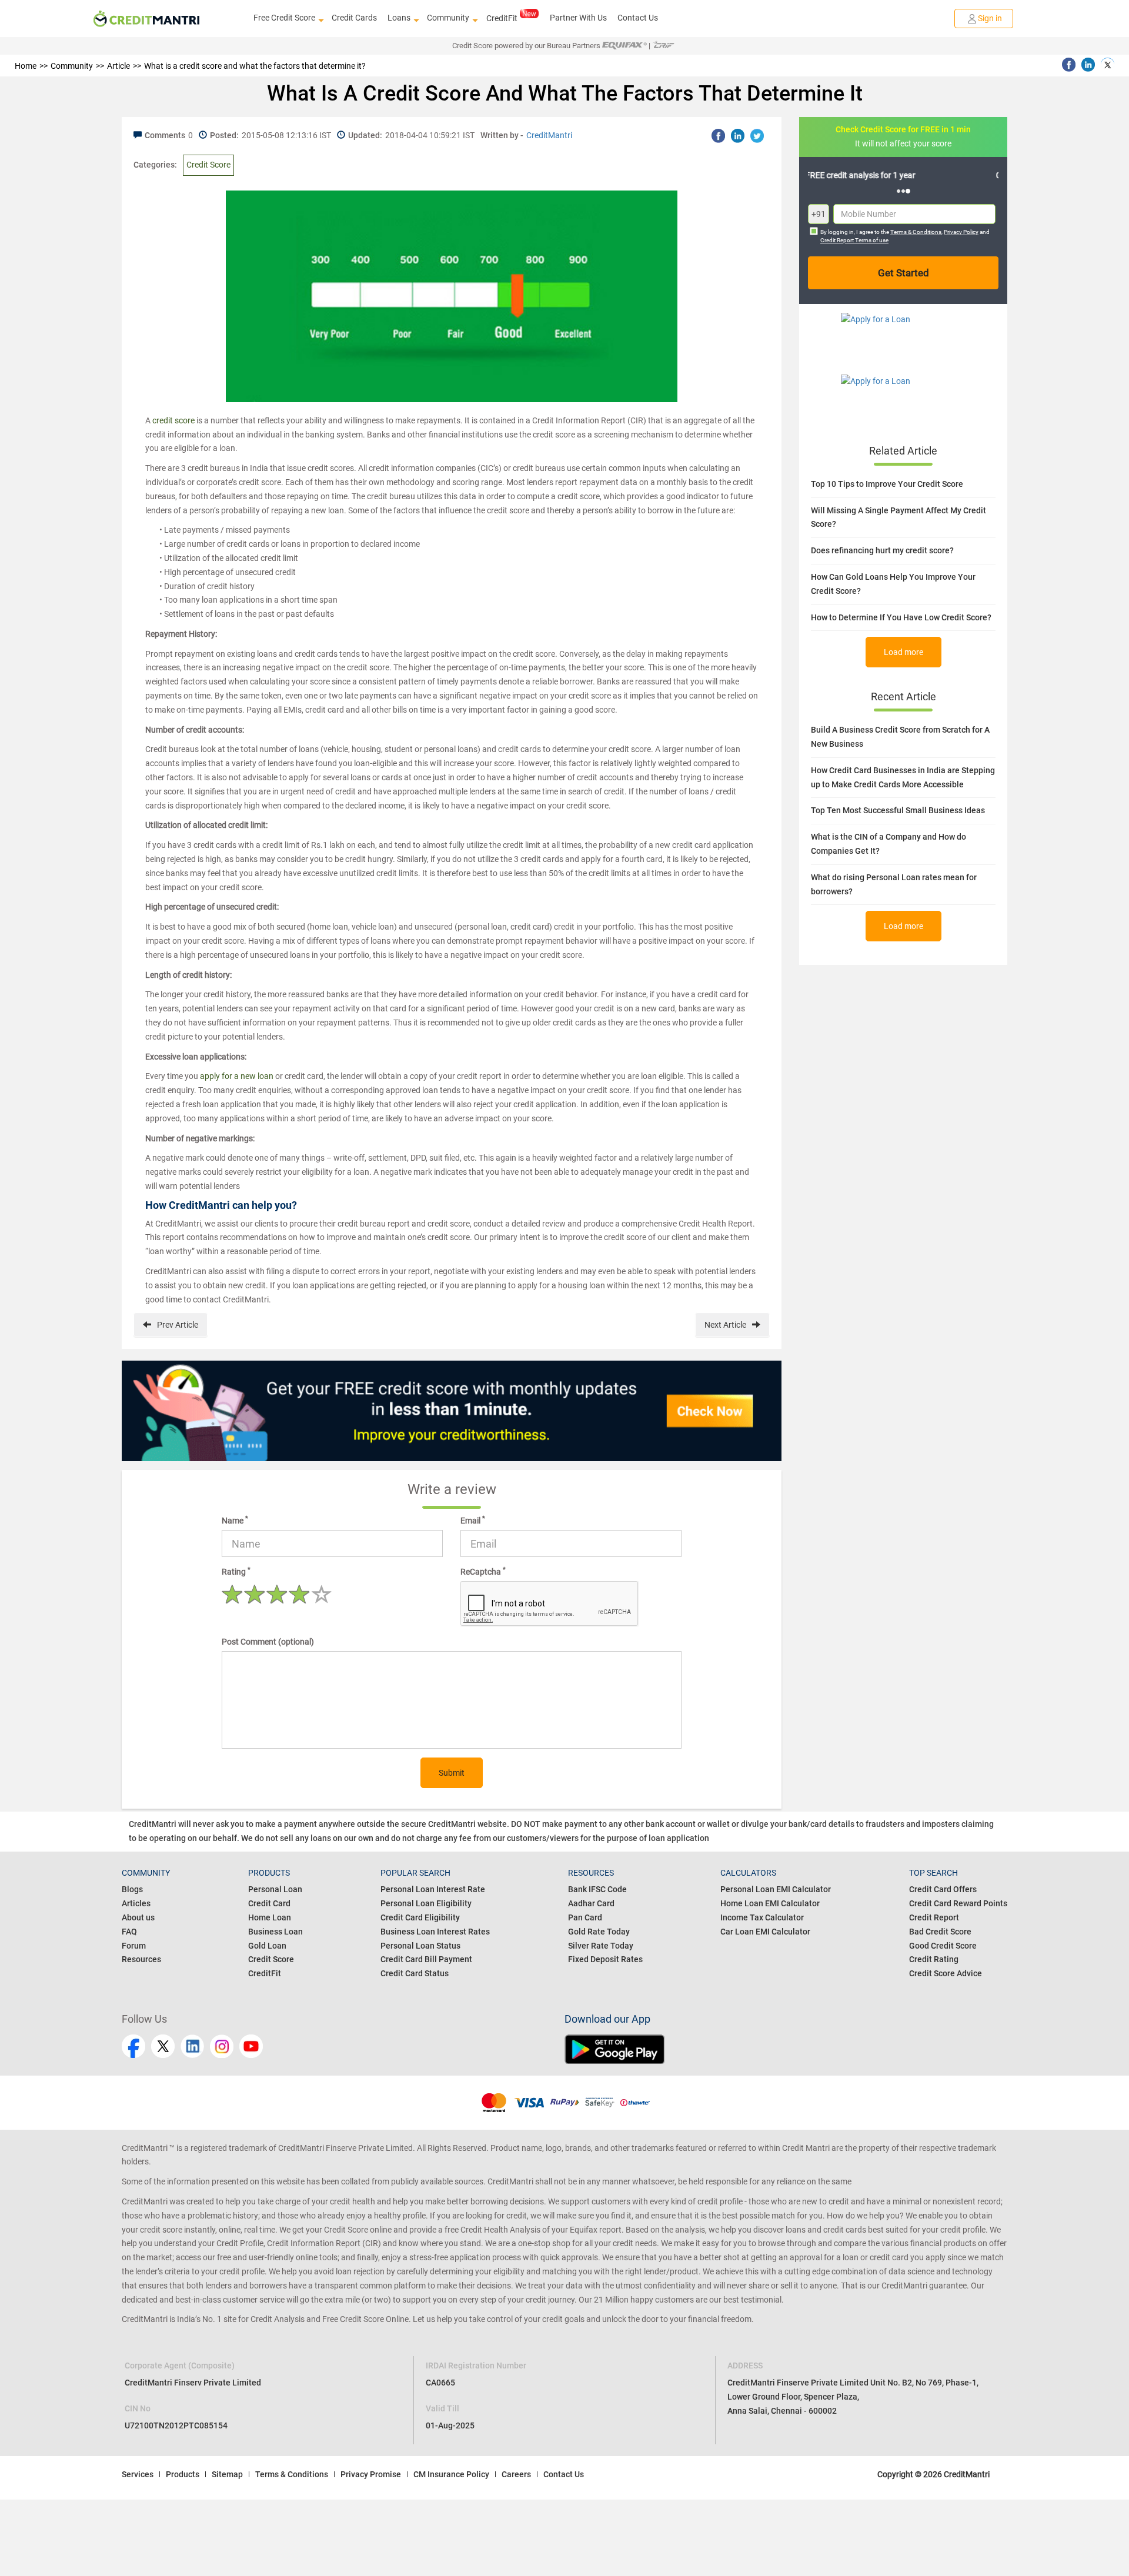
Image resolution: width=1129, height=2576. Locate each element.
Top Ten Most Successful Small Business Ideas (898, 810)
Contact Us (638, 18)
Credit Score (208, 165)
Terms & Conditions (916, 232)
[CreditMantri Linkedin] (192, 2046)
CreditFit (502, 18)
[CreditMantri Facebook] (133, 2046)
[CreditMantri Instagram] (222, 2046)
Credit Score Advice (946, 1973)
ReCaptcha (483, 1571)
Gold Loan (267, 1946)
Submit (452, 1773)
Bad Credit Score (940, 1932)
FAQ (129, 1932)
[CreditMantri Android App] (786, 2049)
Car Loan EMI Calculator (765, 1932)
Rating (236, 1571)
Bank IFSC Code (597, 1889)
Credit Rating (934, 1959)
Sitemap (227, 2474)
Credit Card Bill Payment (426, 1959)
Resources (141, 1959)
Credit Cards (354, 18)
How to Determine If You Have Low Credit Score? (901, 617)
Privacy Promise (371, 2474)
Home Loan (270, 1917)
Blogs (132, 1889)
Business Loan (275, 1932)
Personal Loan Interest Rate (433, 1889)
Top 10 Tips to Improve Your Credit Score (887, 484)
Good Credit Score (943, 1946)
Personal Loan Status (420, 1946)
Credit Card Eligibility (420, 1917)
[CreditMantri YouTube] (251, 2046)
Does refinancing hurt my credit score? (882, 550)
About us (138, 1917)
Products (183, 2474)
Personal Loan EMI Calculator (776, 1889)
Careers (516, 2474)
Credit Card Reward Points (958, 1903)
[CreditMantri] (146, 19)
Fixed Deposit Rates (605, 1959)
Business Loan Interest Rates (435, 1932)
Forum (134, 1946)
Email (473, 1520)
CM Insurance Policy (451, 2474)
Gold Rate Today (599, 1932)
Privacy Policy (961, 232)
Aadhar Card (591, 1903)
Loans (399, 18)
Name (235, 1520)
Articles (136, 1903)
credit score (173, 420)
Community (448, 18)
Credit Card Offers (943, 1889)
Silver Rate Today (601, 1946)
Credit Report (934, 1917)
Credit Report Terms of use (854, 240)
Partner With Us (578, 18)
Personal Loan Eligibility (426, 1903)
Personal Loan (275, 1889)
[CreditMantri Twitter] (163, 2046)
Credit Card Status (415, 1973)
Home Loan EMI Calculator (770, 1903)
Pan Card (585, 1917)
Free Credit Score (284, 18)
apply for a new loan (237, 1076)
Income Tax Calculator (762, 1917)
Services (138, 2474)
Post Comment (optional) (268, 1642)
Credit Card (269, 1903)
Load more (903, 652)
